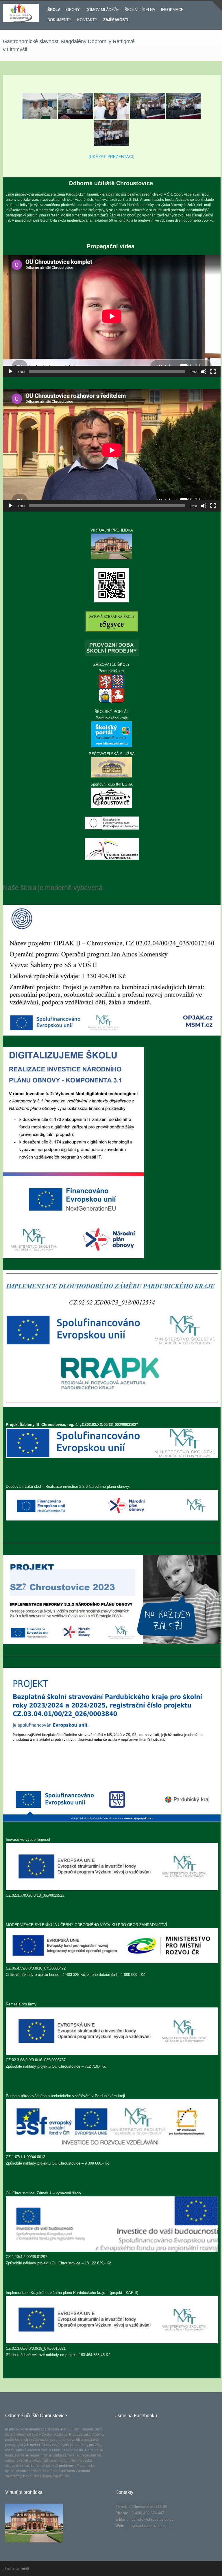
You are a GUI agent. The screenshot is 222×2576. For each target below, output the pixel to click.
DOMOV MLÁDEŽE (102, 10)
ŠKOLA (54, 10)
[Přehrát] (10, 372)
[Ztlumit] (204, 372)
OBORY (73, 10)
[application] (112, 316)
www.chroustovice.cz (149, 2526)
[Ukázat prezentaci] (112, 157)
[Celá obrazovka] (213, 372)
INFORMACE (172, 10)
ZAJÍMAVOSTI (116, 20)
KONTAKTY (87, 20)
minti (25, 2568)
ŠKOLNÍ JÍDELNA (140, 10)
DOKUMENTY (59, 20)
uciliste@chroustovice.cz (153, 2519)
